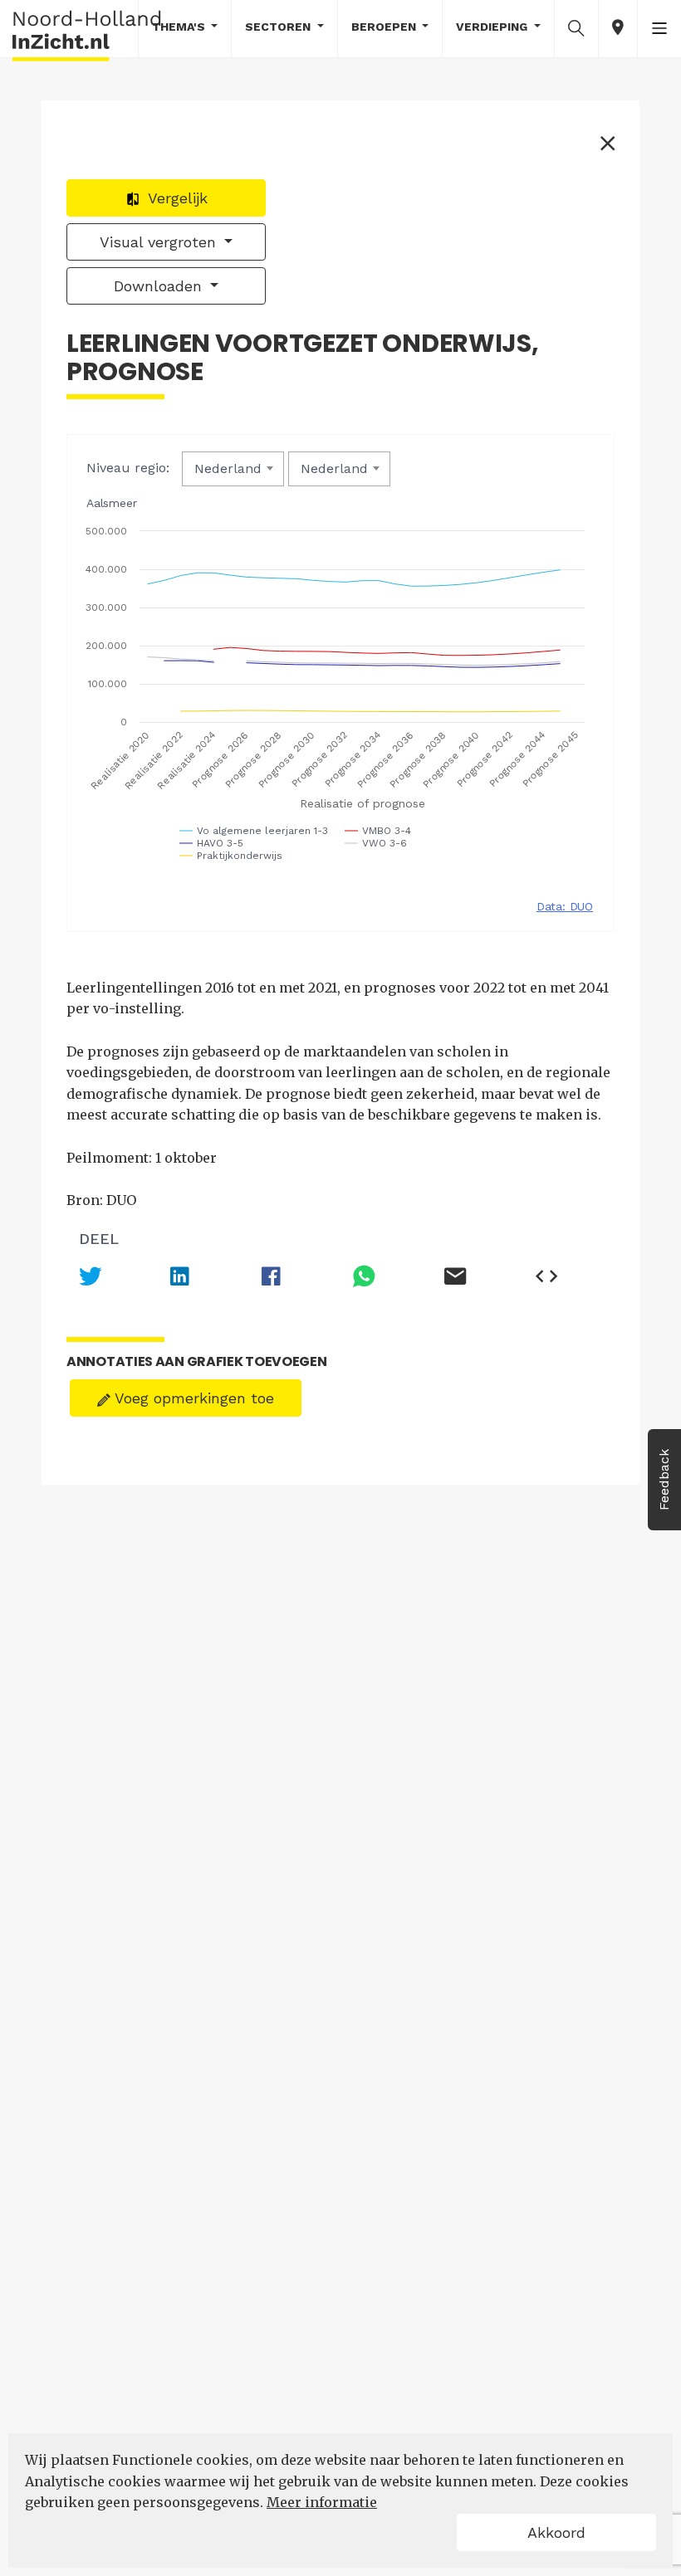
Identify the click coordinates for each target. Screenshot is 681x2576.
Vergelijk (176, 198)
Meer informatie (322, 2502)
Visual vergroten (160, 242)
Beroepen (385, 27)
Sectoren (279, 27)
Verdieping (493, 27)
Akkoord (556, 2532)
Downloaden (160, 286)
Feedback (664, 1480)
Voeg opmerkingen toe (192, 1398)
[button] (576, 27)
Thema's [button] (180, 27)
